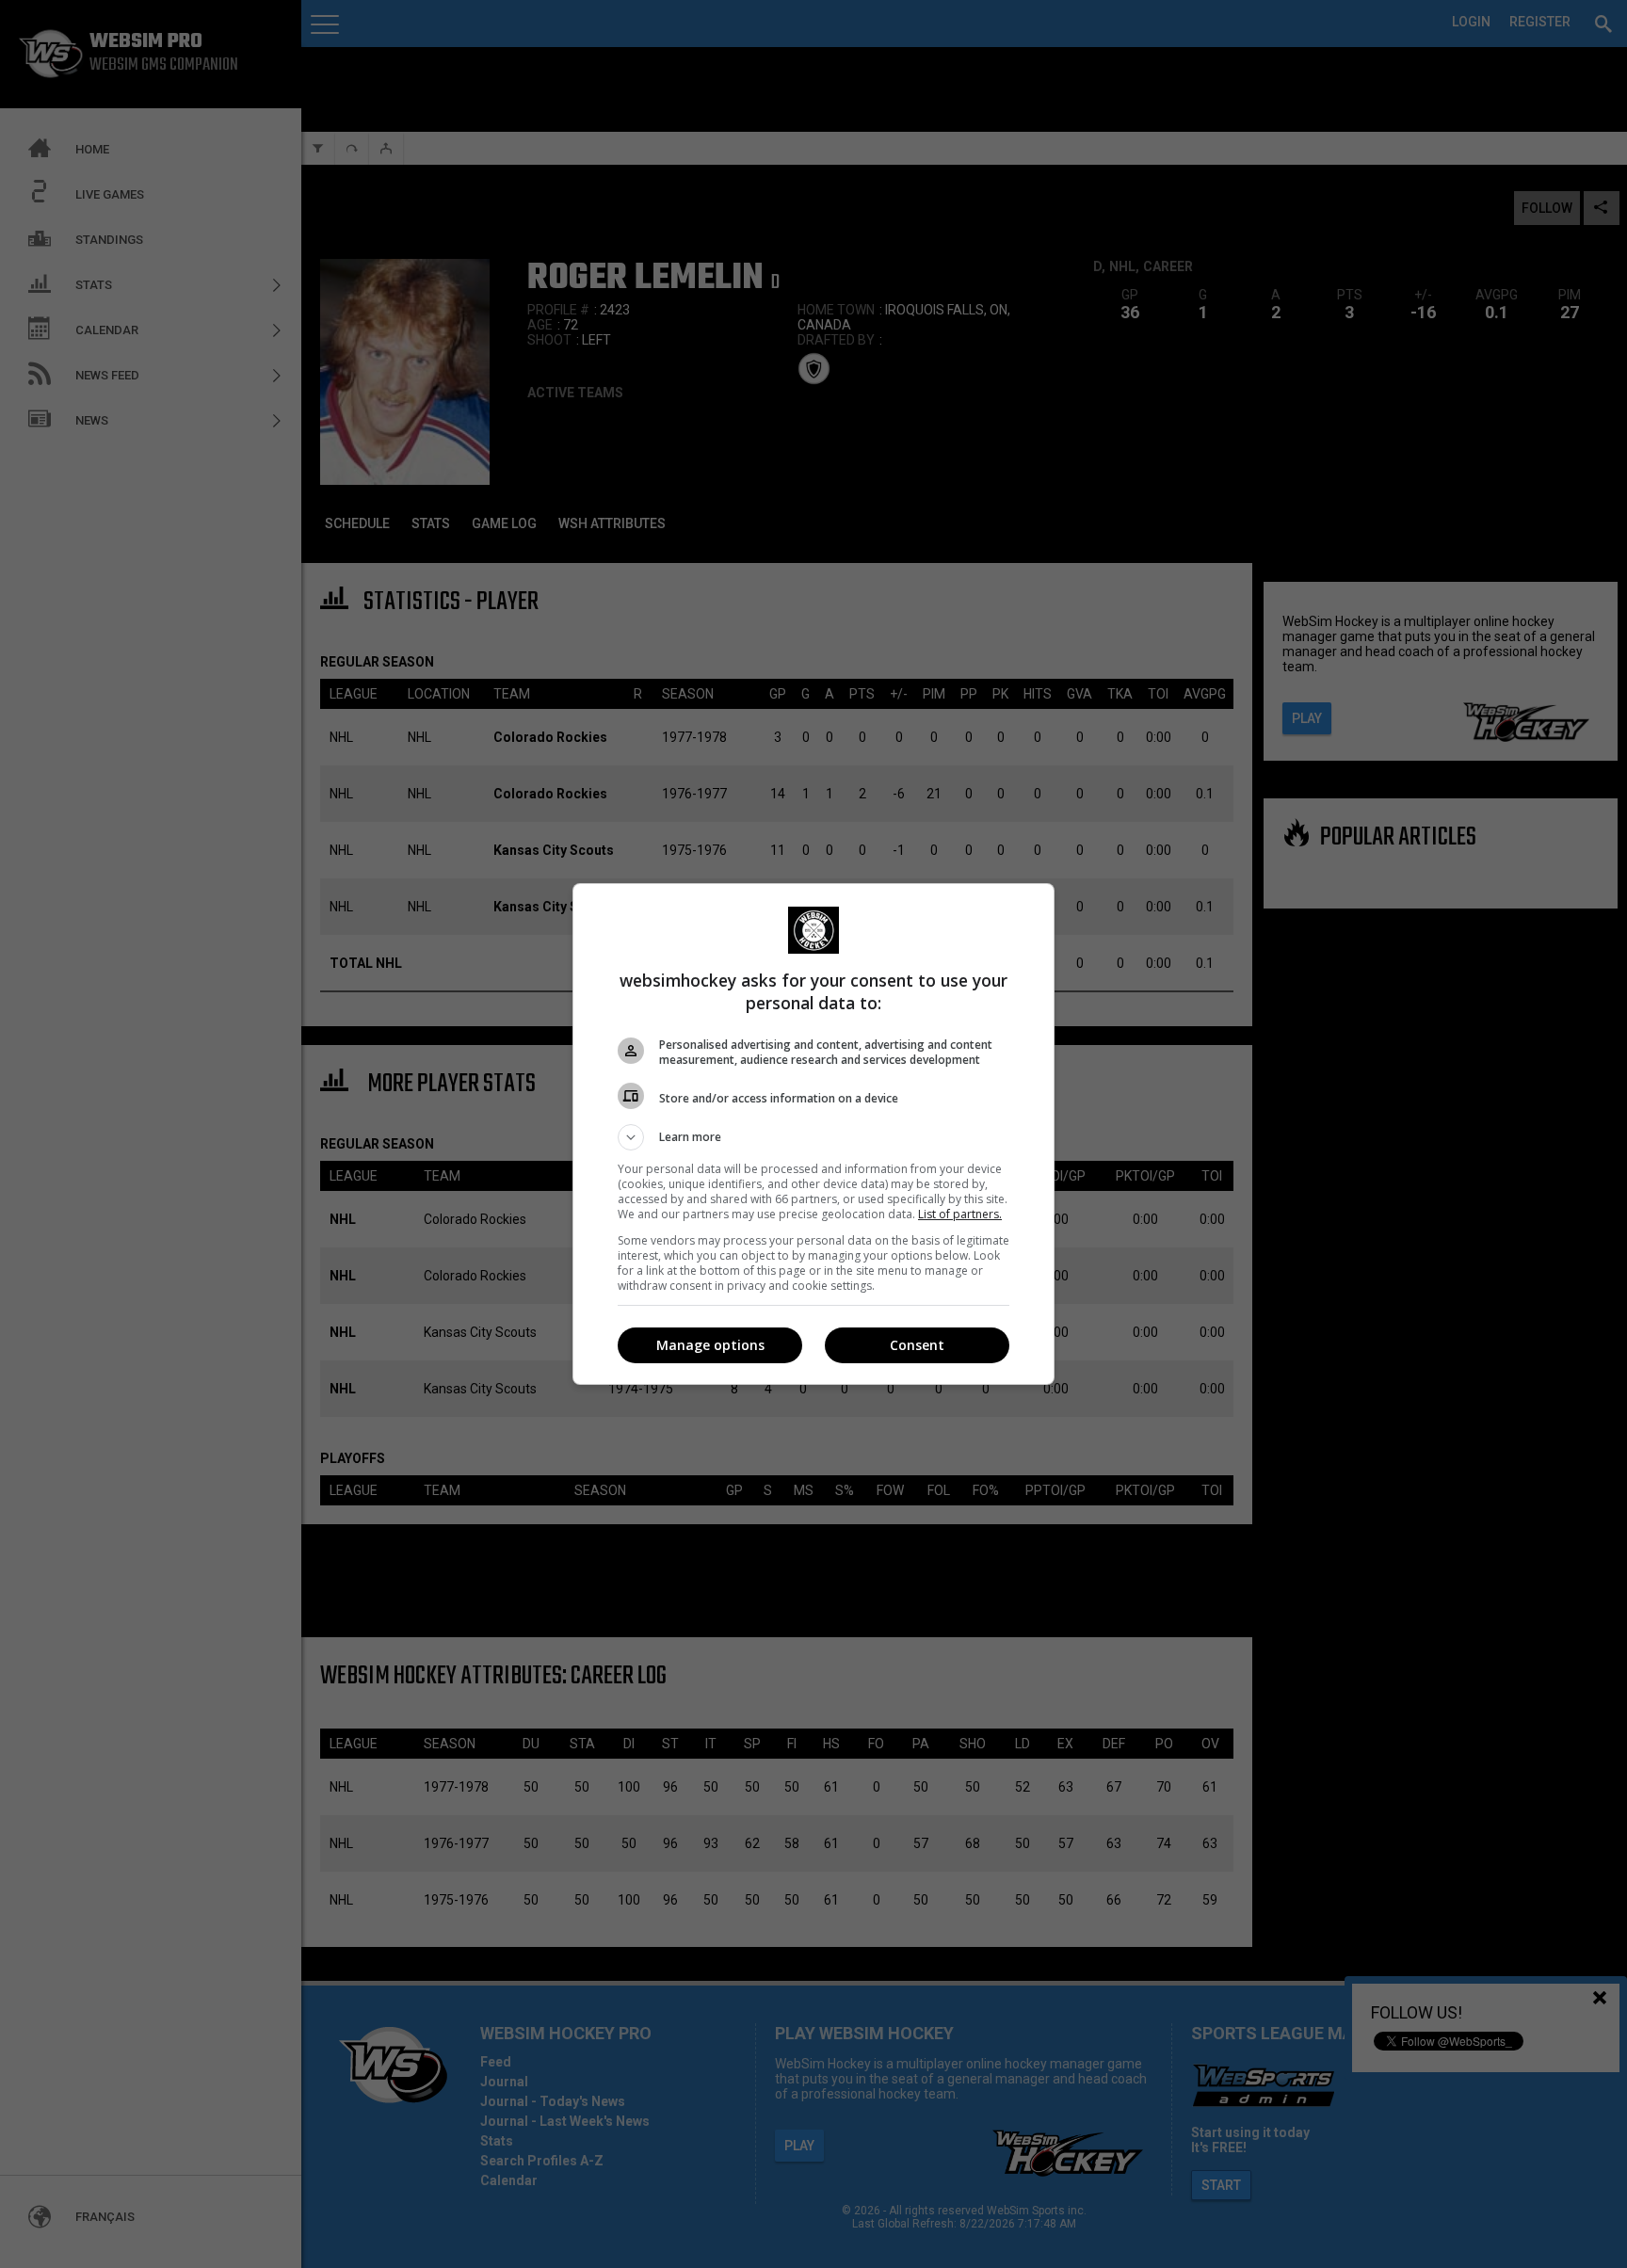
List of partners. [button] (960, 1214)
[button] (813, 1137)
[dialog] (813, 1134)
